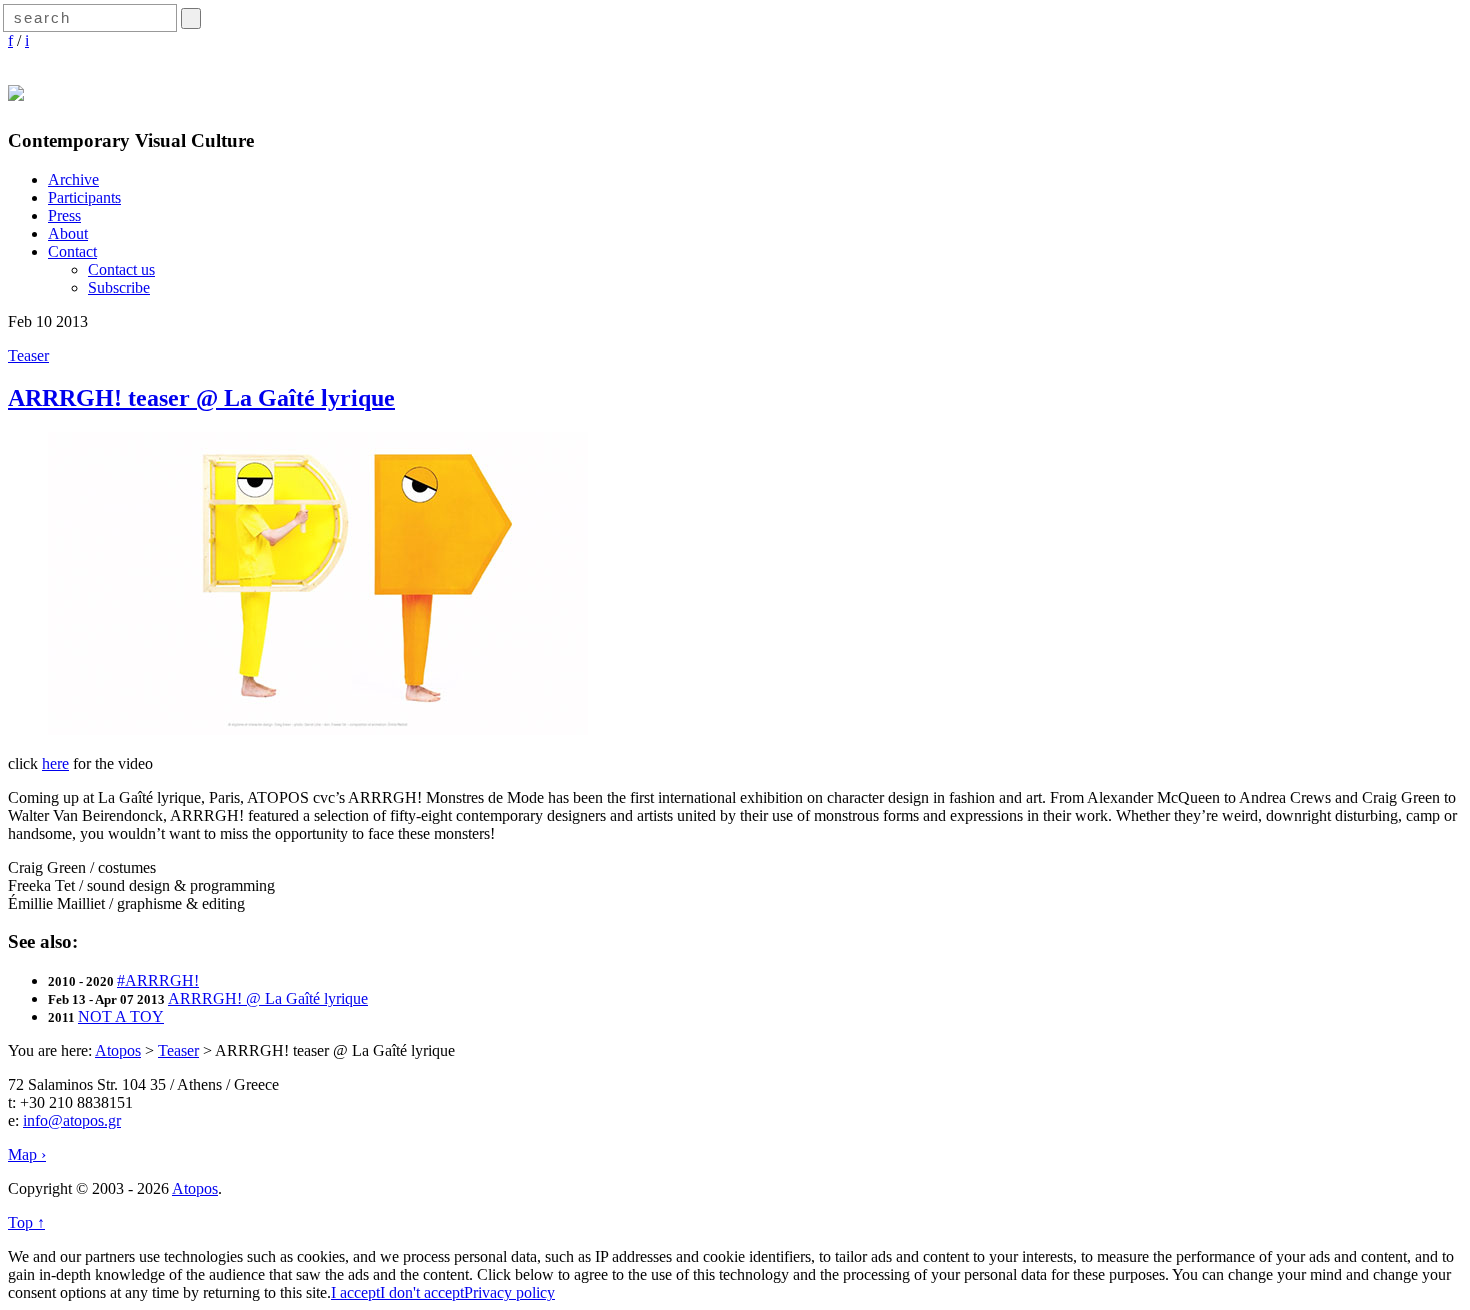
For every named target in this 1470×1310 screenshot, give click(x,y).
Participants (84, 197)
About (68, 233)
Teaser (28, 355)
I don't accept (422, 1292)
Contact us (121, 269)
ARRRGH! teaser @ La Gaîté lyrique (201, 398)
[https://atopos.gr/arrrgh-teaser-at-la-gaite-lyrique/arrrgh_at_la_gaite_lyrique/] (318, 729)
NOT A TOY (121, 1016)
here (55, 763)
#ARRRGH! (158, 980)
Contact (72, 251)
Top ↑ (26, 1222)
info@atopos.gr (72, 1120)
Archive (73, 179)
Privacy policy (509, 1292)
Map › (27, 1154)
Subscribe (119, 287)
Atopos (118, 1050)
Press (64, 215)
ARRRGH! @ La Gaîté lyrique (268, 998)
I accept (355, 1292)
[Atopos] (16, 90)
